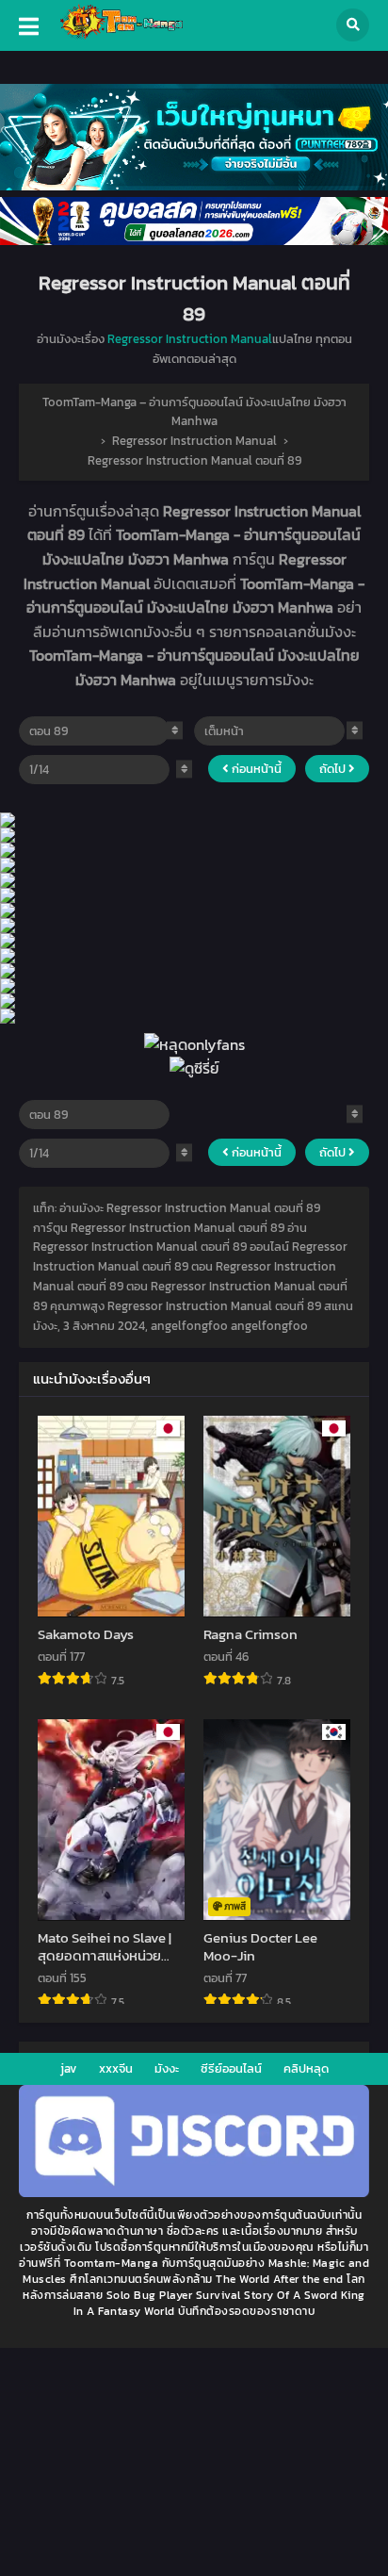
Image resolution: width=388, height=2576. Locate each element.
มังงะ (167, 2068)
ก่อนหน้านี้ (255, 769)
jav (69, 2068)
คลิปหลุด (306, 2068)
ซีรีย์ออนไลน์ (231, 2068)
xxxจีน (116, 2068)
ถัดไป (334, 769)
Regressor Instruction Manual (190, 339)
